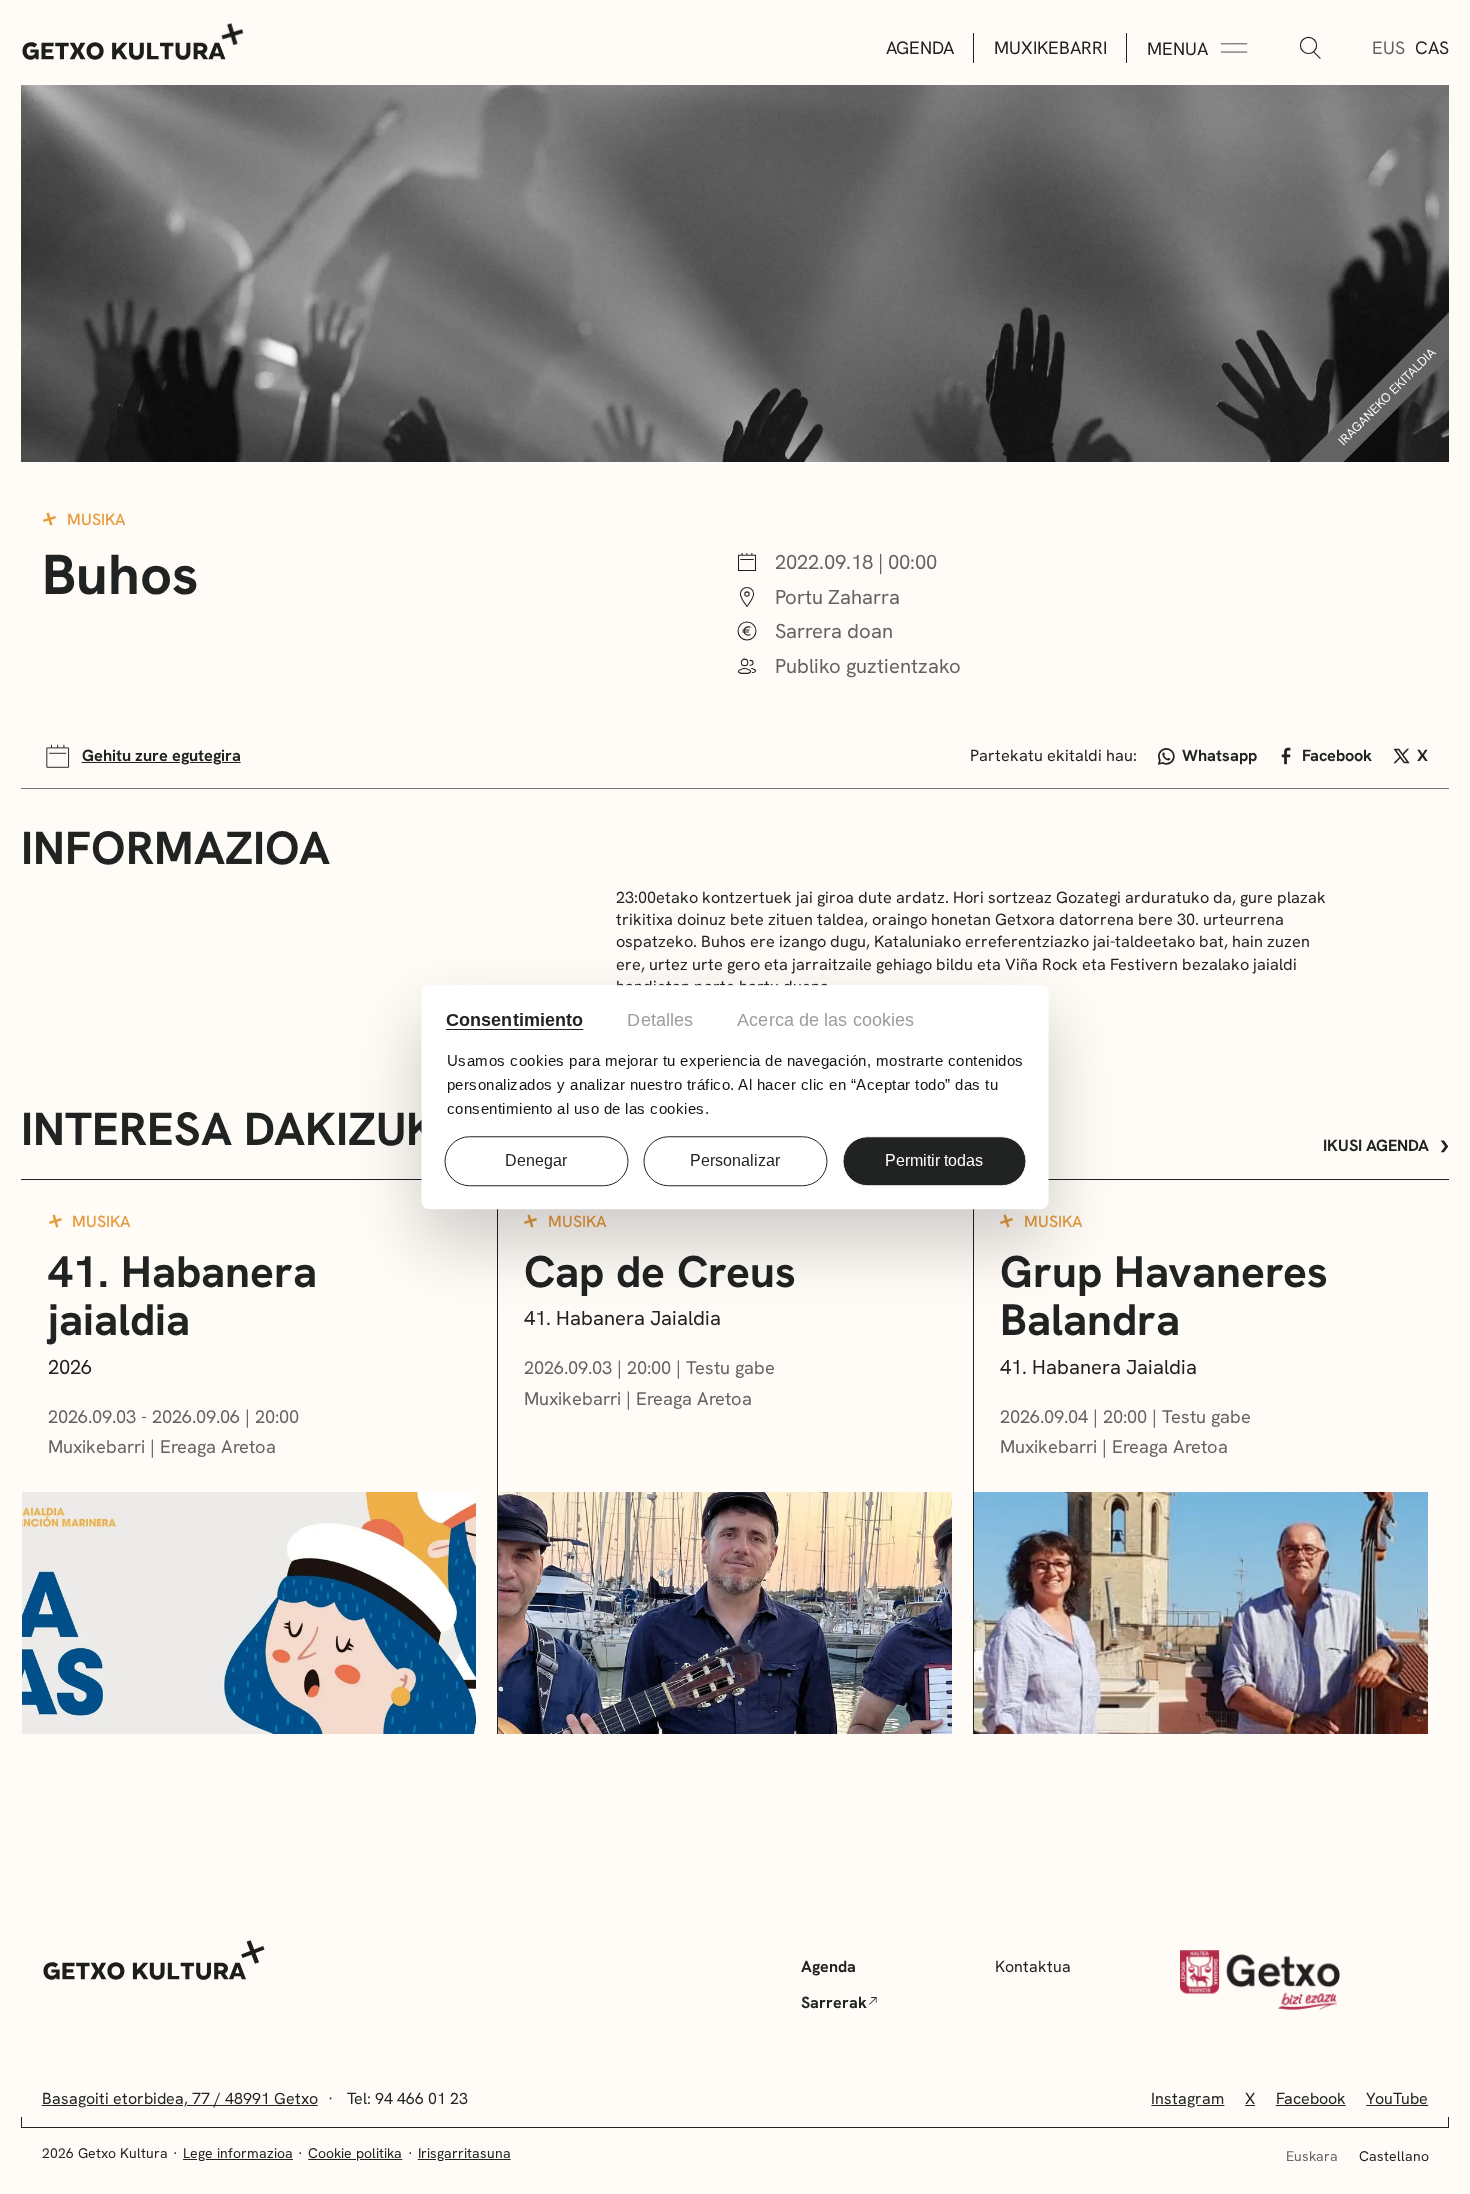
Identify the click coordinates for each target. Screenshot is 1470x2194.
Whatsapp (1219, 755)
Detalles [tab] (660, 1020)
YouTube (1397, 2098)
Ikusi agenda (1376, 1145)
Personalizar (735, 1160)
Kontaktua (1033, 1966)
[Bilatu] (1310, 49)
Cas (1432, 47)
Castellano (1394, 2156)
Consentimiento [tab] (514, 1020)
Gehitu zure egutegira (161, 755)
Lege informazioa (238, 2153)
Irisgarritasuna (464, 2153)
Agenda (920, 47)
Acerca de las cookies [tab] (825, 1020)
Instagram (1187, 2098)
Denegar (536, 1160)
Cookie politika (355, 2153)
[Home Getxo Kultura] (133, 40)
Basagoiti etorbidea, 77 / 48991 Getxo (180, 2098)
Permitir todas (934, 1160)
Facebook (1337, 755)
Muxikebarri (1050, 47)
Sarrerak (834, 2002)
